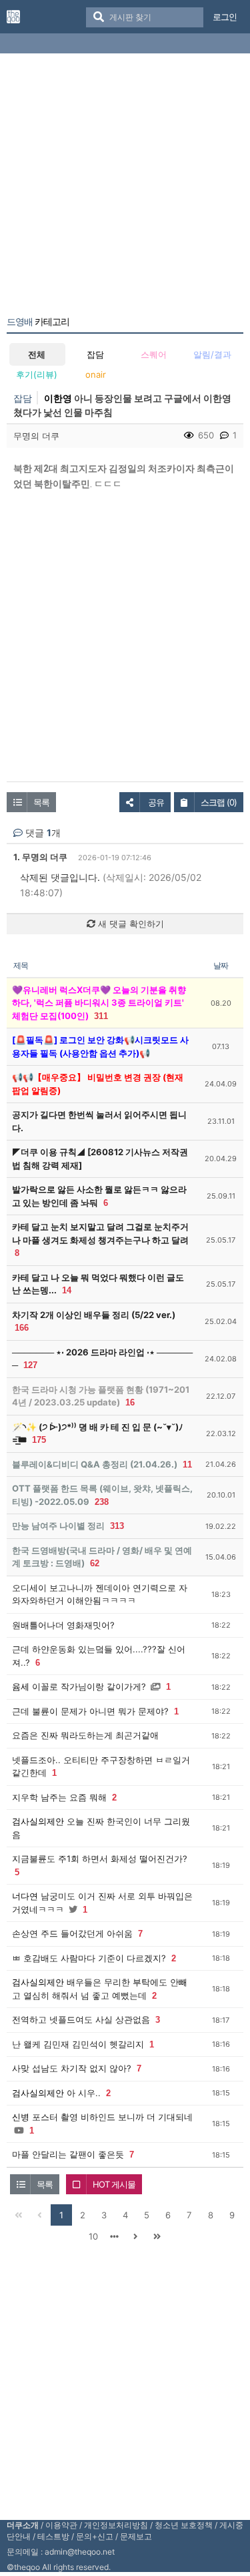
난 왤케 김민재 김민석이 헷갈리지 (78, 2044)
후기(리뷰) (37, 374)
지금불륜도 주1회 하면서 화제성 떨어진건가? (100, 1859)
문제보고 (136, 2536)
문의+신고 (95, 2536)
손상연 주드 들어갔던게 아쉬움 (72, 1933)
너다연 (25, 1896)
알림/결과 (212, 354)
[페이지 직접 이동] (115, 2236)
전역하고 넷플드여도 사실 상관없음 (81, 2019)
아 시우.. (84, 2093)
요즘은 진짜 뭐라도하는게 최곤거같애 (85, 1735)
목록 (41, 802)
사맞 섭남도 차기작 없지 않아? (72, 2068)
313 (117, 1526)
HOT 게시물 (114, 2184)
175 (39, 1440)
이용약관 (61, 2525)
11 (187, 1465)
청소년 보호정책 (184, 2525)
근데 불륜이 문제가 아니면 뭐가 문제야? (90, 1711)
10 (93, 2236)
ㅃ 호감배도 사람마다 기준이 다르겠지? (89, 1958)
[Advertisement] (125, 187)
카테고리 (38, 322)
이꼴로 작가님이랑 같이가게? (89, 1686)
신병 (21, 2117)
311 (101, 1016)
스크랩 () (219, 802)
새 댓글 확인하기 (130, 924)
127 (30, 1365)
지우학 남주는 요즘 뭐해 (59, 1797)
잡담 (95, 354)
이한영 (58, 398)
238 (102, 1502)
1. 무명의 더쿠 (40, 857)
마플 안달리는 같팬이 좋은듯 (68, 2154)
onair (96, 374)
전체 (37, 354)
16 (130, 1402)
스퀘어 (154, 354)
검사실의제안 (38, 1821)
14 (67, 1290)
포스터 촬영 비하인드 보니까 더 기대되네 (112, 2117)
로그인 (225, 17)
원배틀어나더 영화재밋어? (63, 1625)
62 (95, 1563)
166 (22, 1328)
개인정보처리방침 (116, 2525)
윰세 (21, 1686)
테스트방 (53, 2536)
